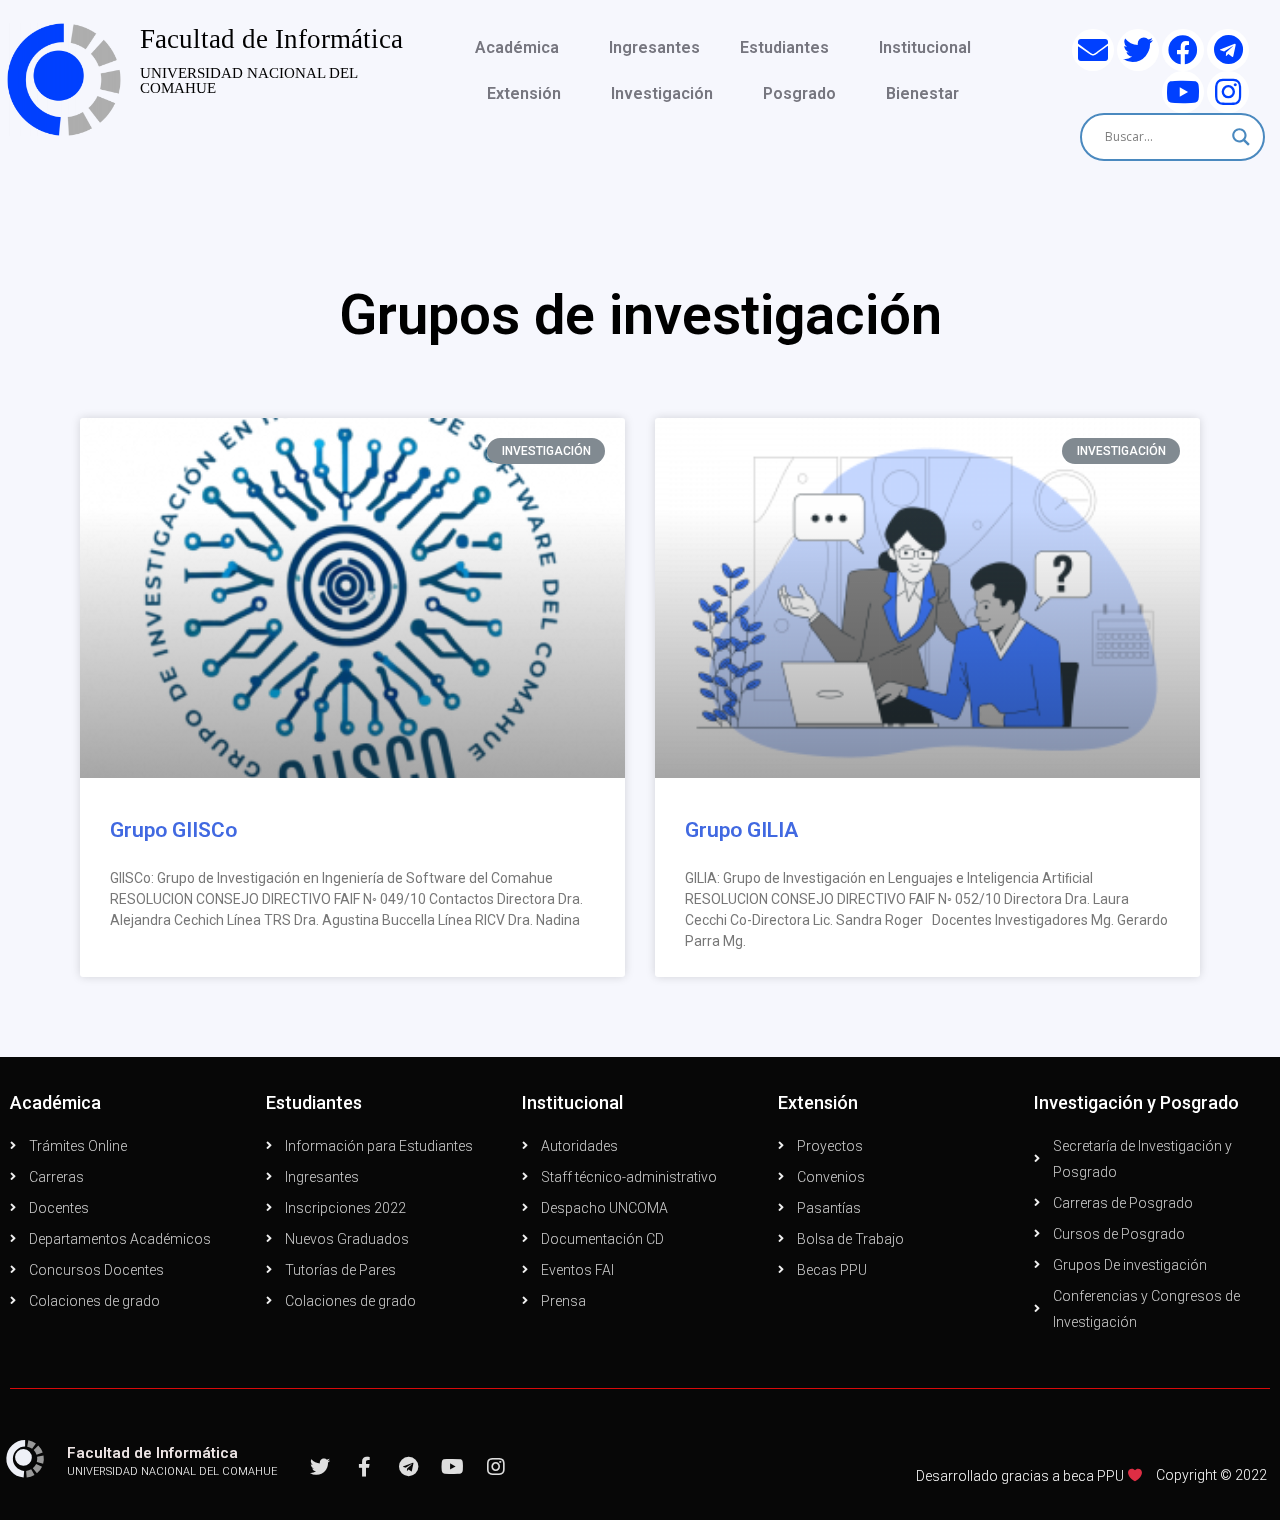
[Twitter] (1138, 50)
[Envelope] (1093, 50)
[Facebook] (1183, 50)
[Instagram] (1228, 92)
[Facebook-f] (364, 1467)
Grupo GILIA (741, 830)
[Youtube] (1183, 92)
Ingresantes (654, 47)
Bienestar (922, 93)
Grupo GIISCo (173, 830)
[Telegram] (1228, 50)
